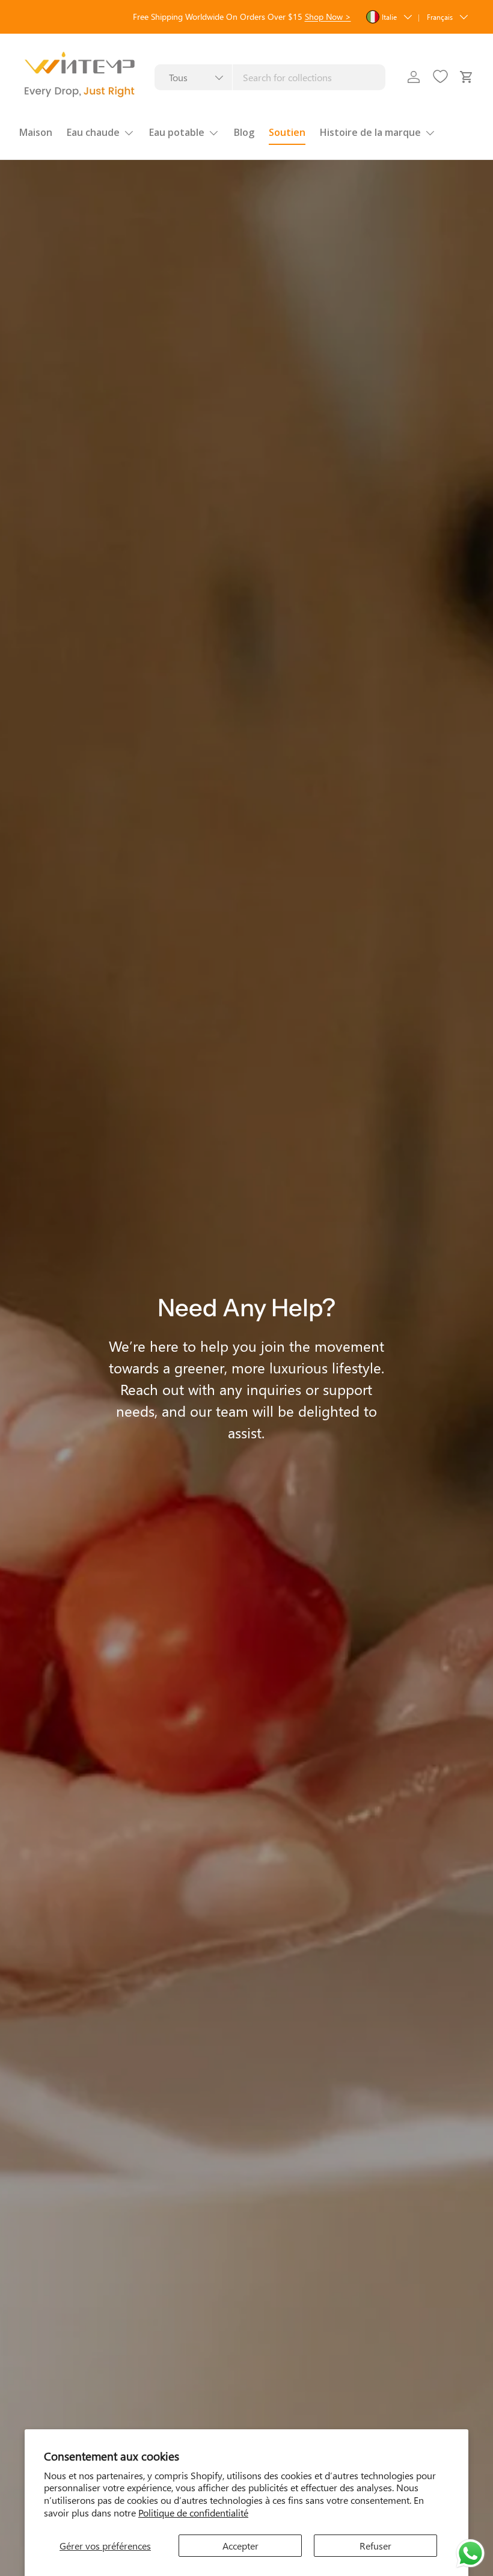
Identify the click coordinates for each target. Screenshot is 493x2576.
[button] (467, 77)
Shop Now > (328, 16)
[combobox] (270, 77)
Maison (36, 132)
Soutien (287, 132)
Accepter (240, 2546)
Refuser (375, 2546)
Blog (244, 132)
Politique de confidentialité (193, 2513)
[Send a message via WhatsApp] (470, 2553)
